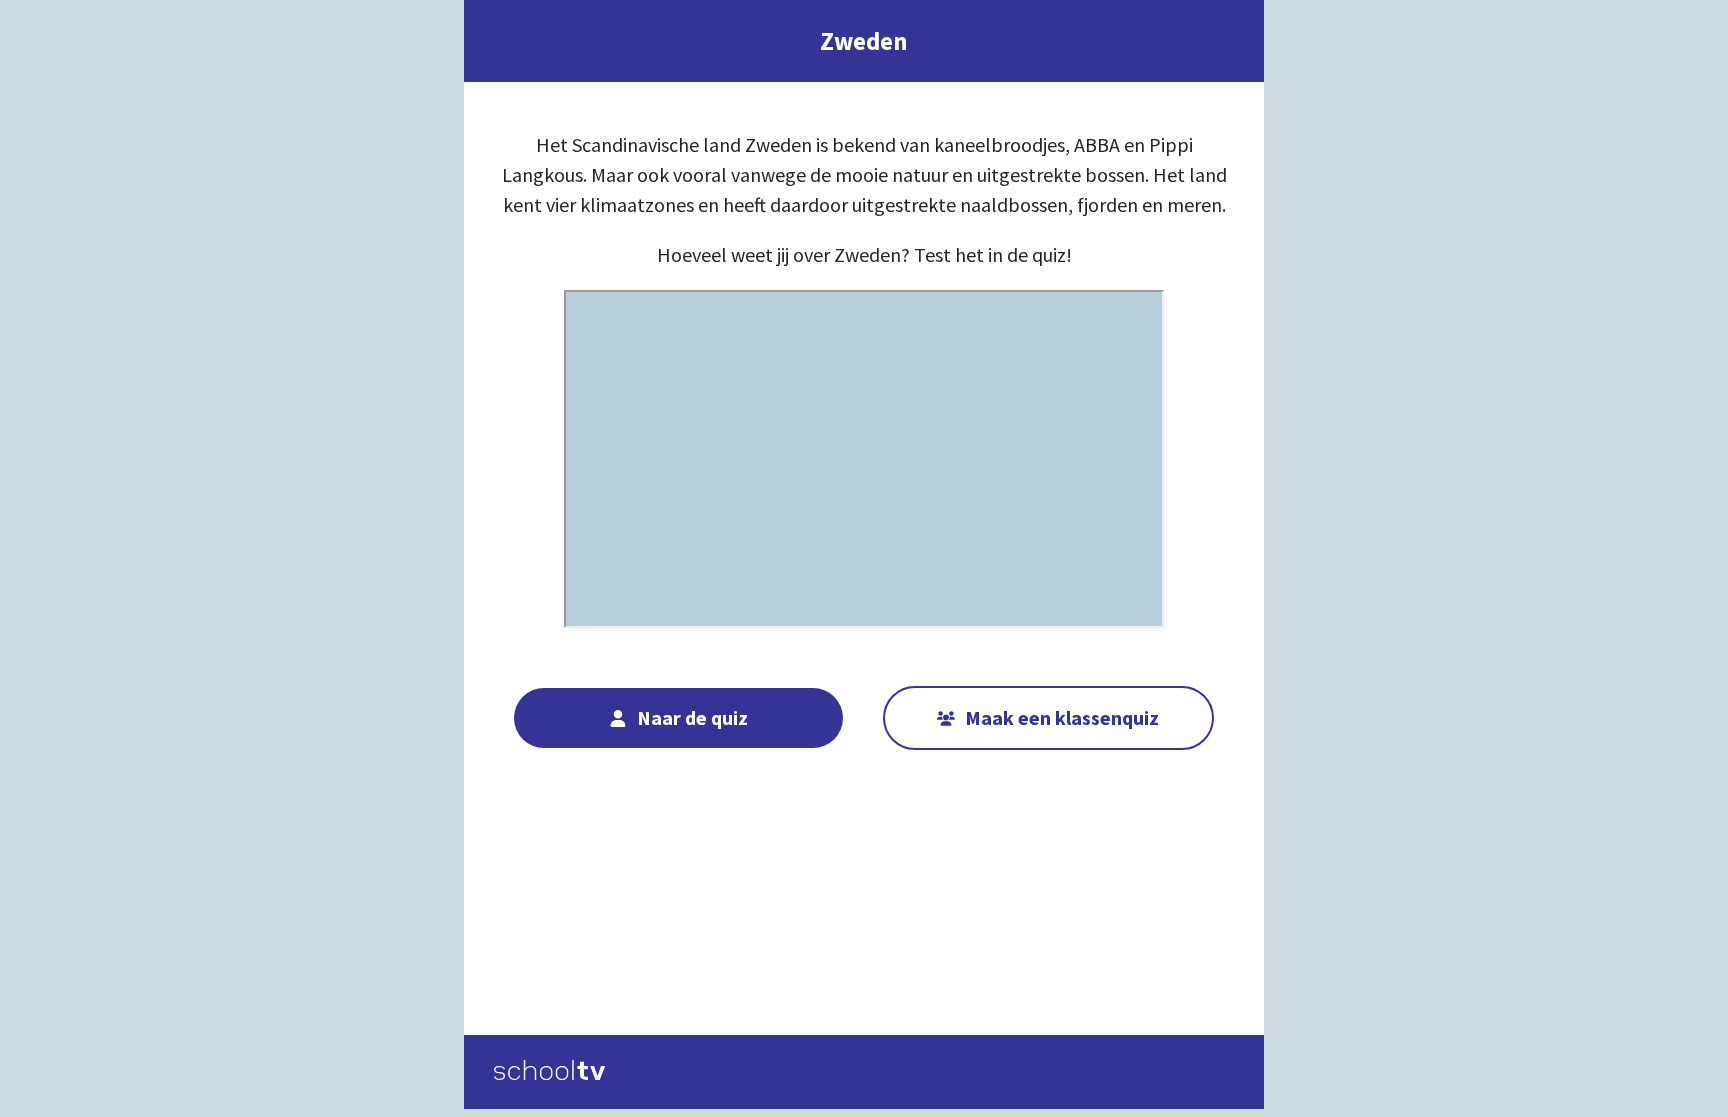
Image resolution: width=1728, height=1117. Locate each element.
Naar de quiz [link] (692, 717)
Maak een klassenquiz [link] (1062, 717)
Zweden (864, 41)
